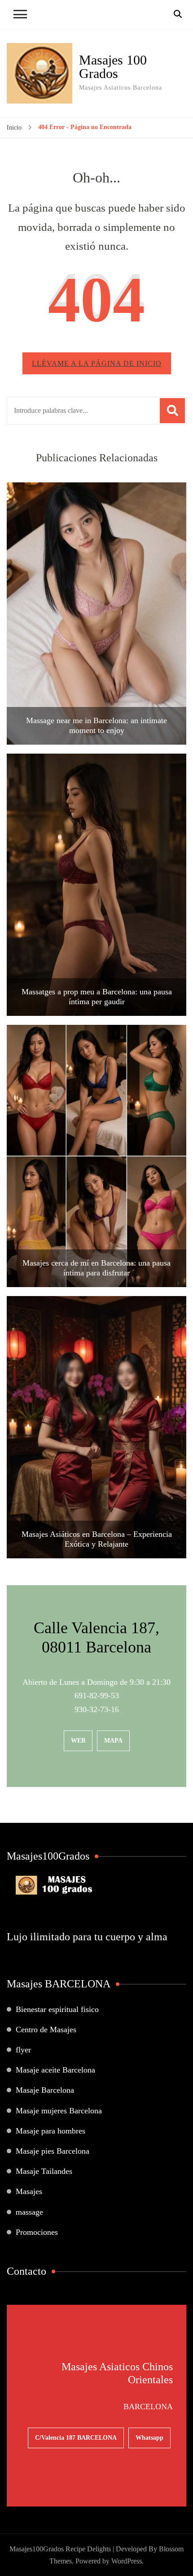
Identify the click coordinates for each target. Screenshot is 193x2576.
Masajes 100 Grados (113, 67)
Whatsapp (149, 2438)
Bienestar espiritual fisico (57, 2009)
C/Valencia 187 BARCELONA (76, 2438)
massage (29, 2212)
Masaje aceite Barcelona (55, 2070)
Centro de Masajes (46, 2030)
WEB (78, 1741)
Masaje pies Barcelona (53, 2151)
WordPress (127, 2561)
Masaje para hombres (50, 2131)
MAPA (113, 1741)
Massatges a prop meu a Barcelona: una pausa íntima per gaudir (97, 997)
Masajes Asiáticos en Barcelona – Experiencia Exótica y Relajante (97, 1539)
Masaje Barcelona (45, 2090)
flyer (23, 2050)
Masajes (29, 2191)
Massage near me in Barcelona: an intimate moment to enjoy (96, 725)
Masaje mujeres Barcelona (59, 2111)
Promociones (37, 2232)
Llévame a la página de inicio (97, 363)
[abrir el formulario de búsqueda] (178, 14)
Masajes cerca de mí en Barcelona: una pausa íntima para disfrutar (96, 1268)
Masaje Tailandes (44, 2171)
